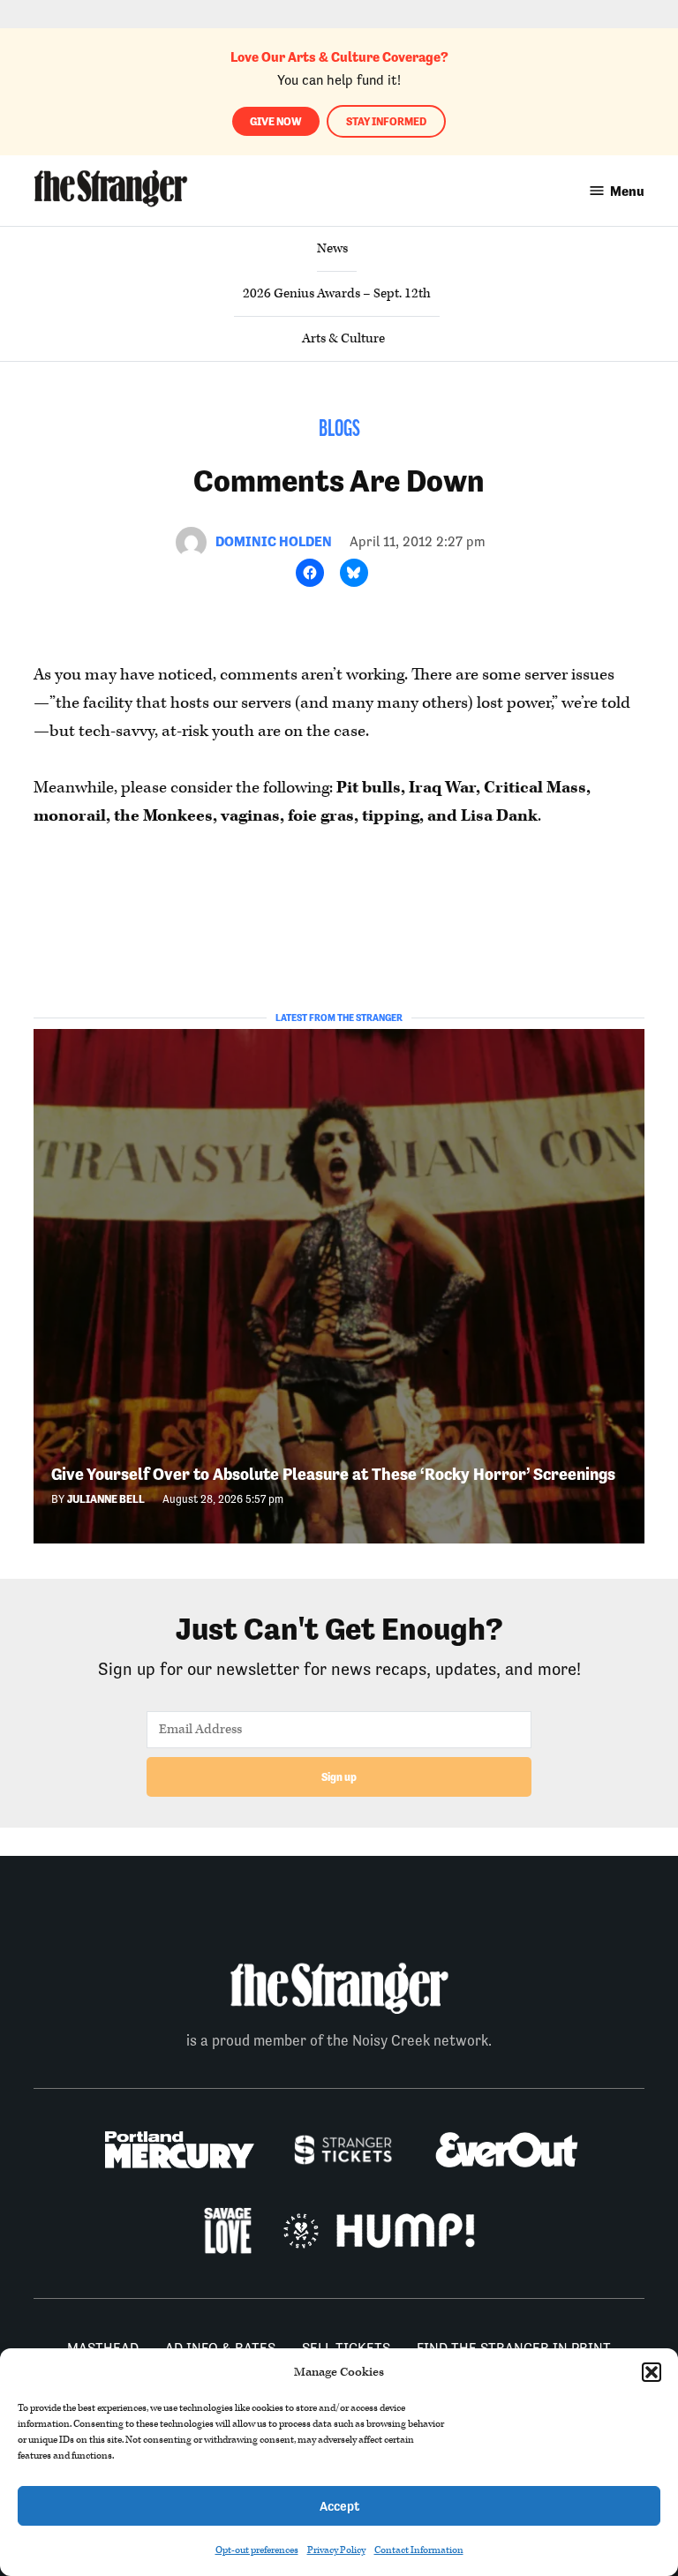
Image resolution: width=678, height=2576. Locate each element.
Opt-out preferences (257, 2550)
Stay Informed (386, 121)
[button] (652, 2372)
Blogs (339, 430)
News (332, 248)
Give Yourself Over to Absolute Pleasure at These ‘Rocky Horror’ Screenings (333, 1474)
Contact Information (419, 2550)
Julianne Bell (106, 1499)
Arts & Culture (343, 338)
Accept (339, 2506)
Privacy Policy (336, 2550)
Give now (276, 121)
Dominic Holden (274, 541)
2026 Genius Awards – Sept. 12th (337, 293)
